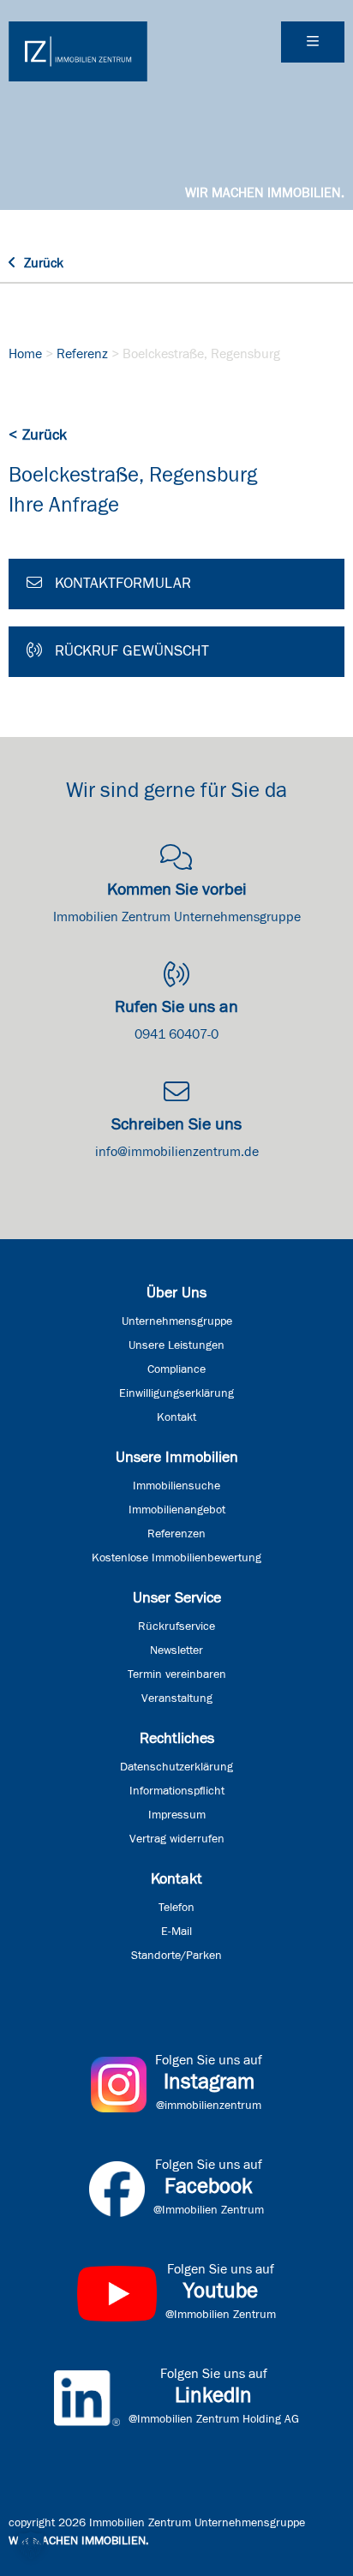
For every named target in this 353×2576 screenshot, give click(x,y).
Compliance (176, 1369)
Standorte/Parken (176, 1956)
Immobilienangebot (177, 1510)
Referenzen (176, 1534)
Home (25, 354)
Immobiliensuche (176, 1486)
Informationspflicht (177, 1791)
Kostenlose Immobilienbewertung (176, 1558)
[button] (31, 2545)
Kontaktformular (121, 584)
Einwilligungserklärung (176, 1393)
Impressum (177, 1815)
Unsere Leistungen (176, 1345)
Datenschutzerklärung (176, 1767)
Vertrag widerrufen (177, 1839)
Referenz (82, 354)
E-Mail (176, 1932)
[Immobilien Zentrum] (78, 51)
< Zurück (38, 435)
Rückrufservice (176, 1626)
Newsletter (176, 1650)
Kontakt (176, 1417)
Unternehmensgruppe (177, 1321)
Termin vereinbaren (177, 1674)
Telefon (176, 1908)
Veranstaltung (177, 1698)
